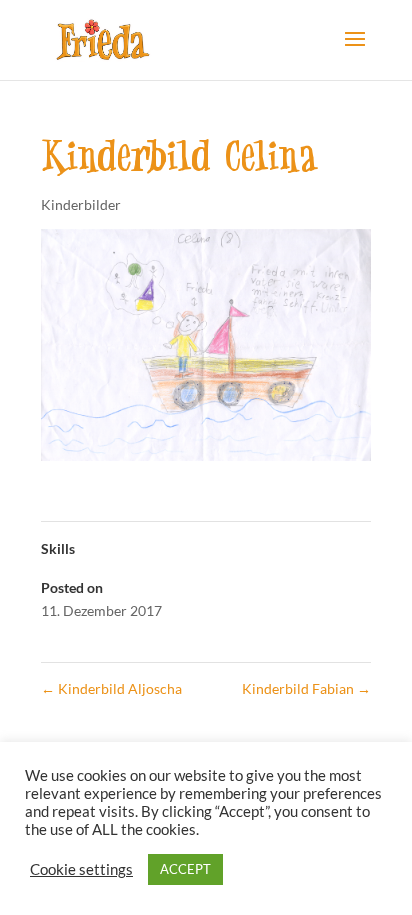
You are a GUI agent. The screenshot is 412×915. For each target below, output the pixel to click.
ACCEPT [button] (185, 869)
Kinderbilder (81, 204)
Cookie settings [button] (81, 869)
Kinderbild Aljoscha (111, 688)
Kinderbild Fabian (306, 688)
